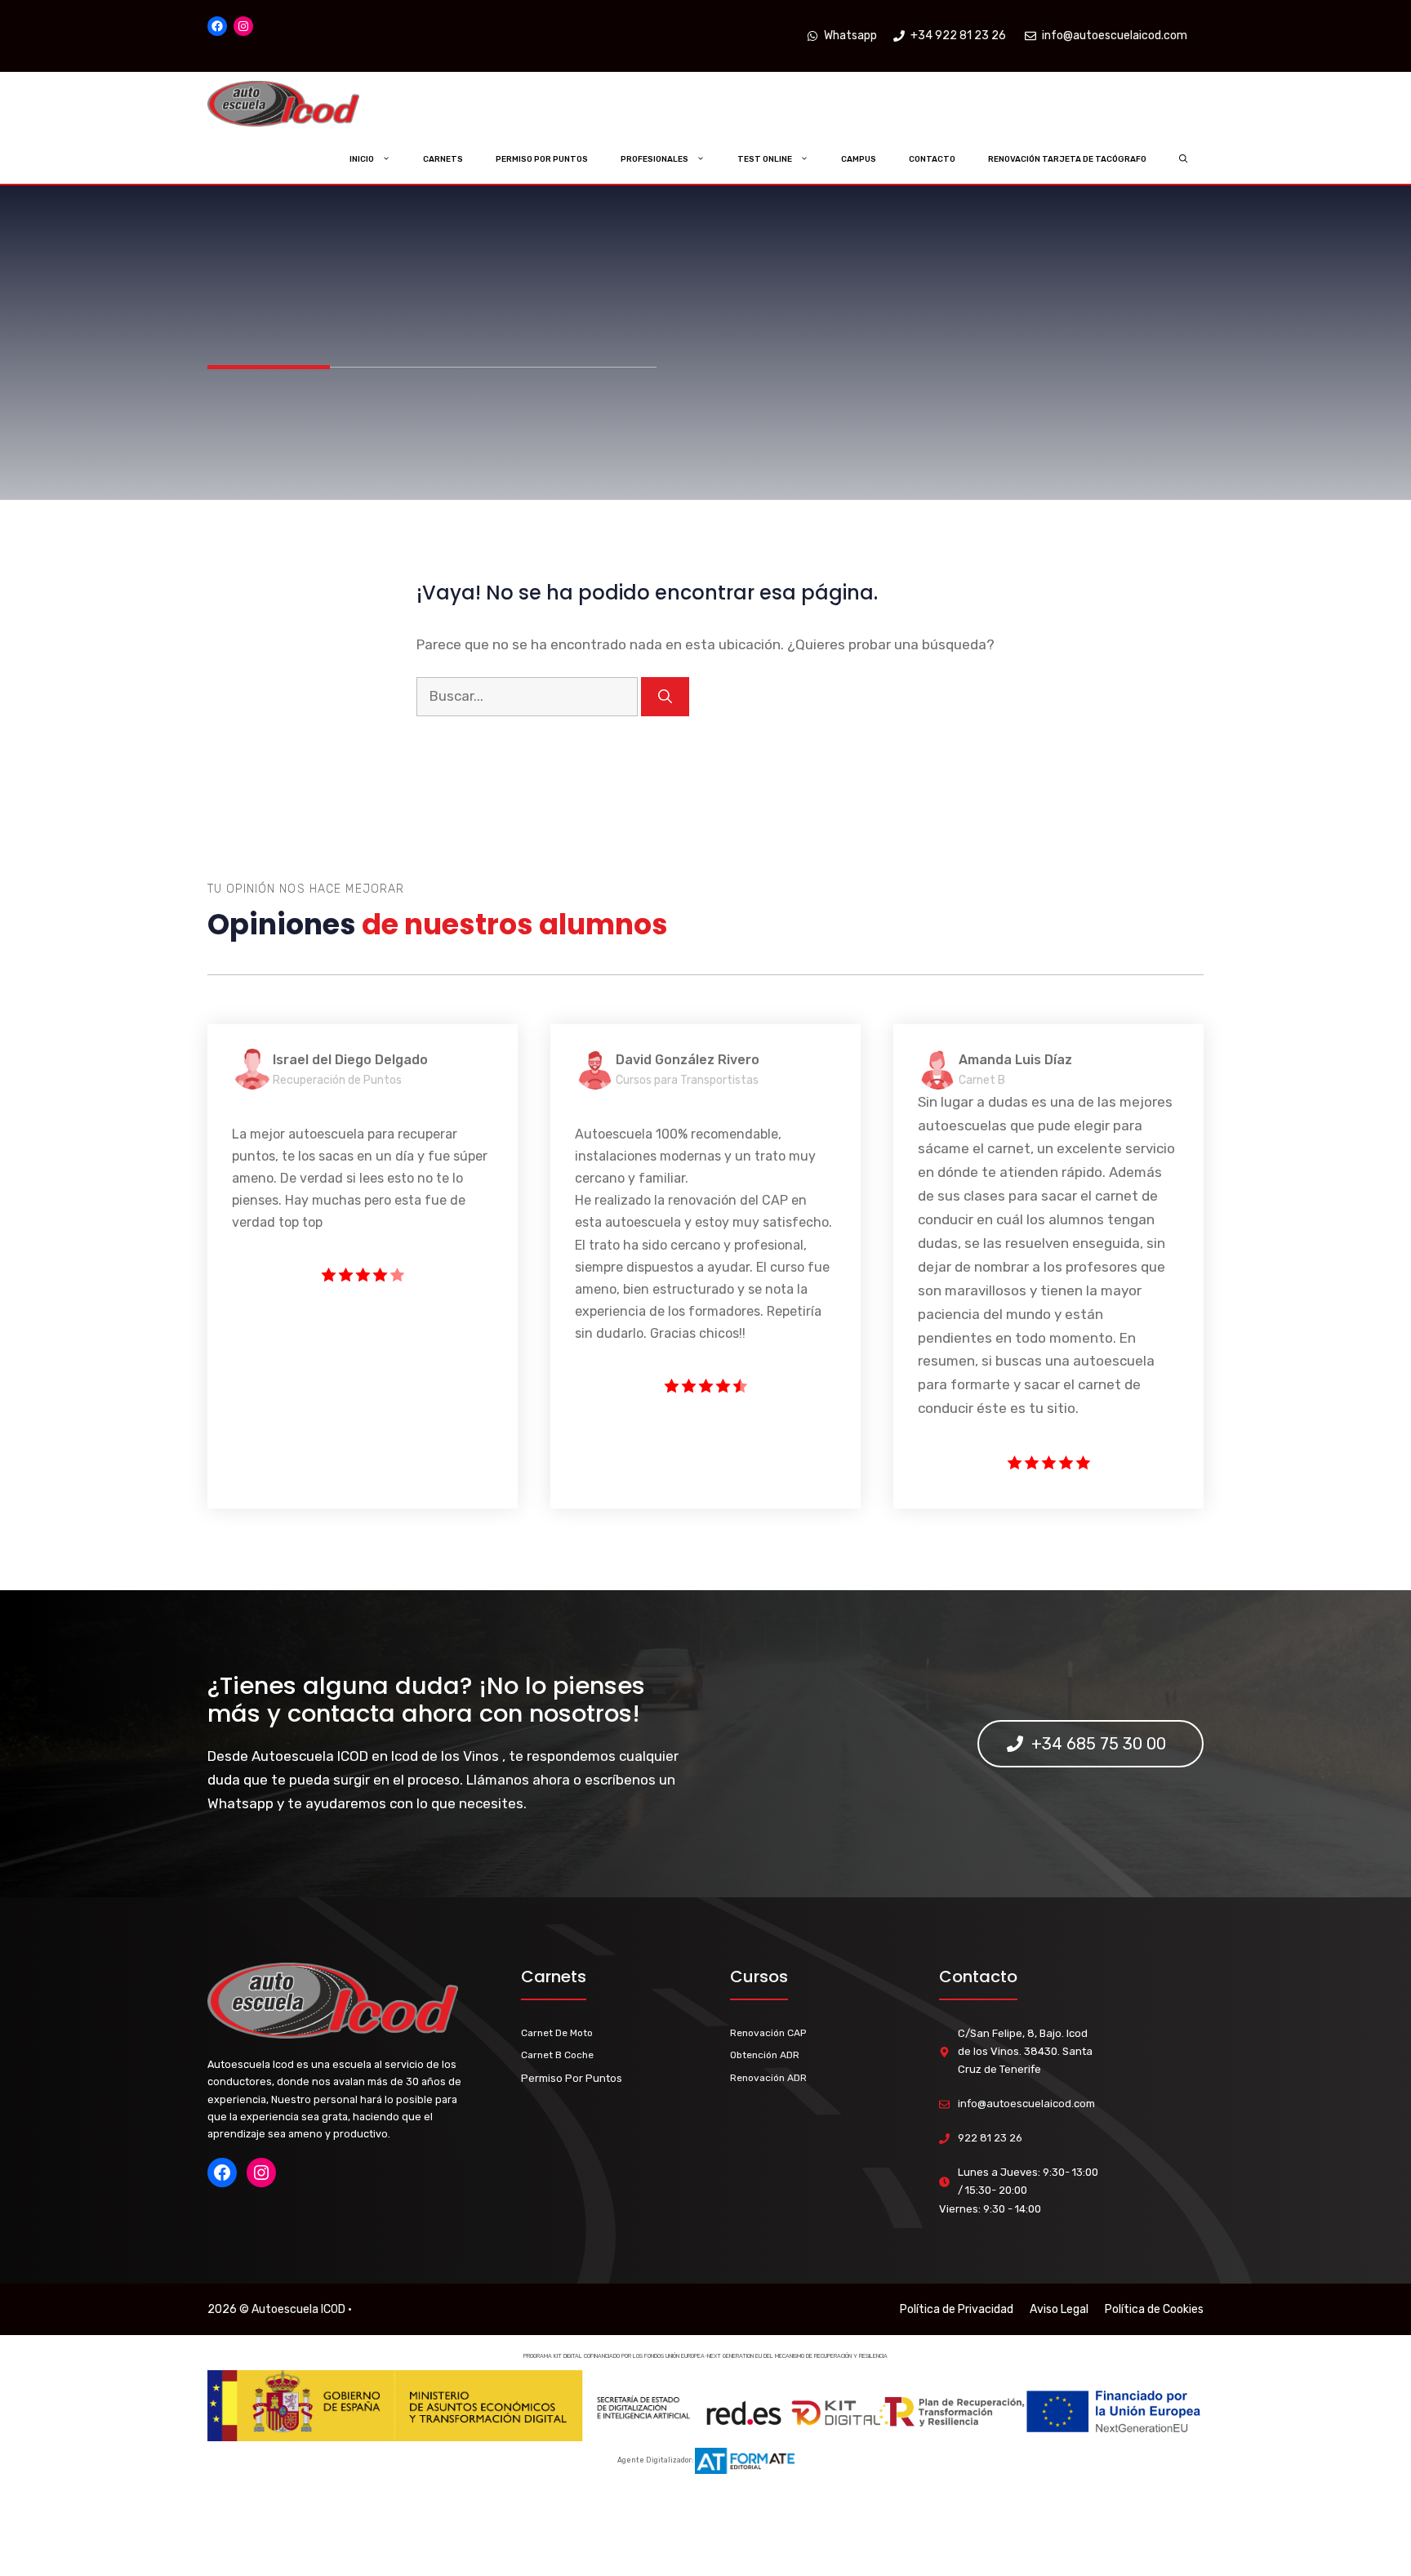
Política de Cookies (1154, 2309)
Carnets (443, 159)
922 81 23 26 (990, 2138)
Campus (859, 159)
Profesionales (654, 159)
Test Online (765, 159)
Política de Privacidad (957, 2309)
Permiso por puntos (542, 159)
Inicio (362, 159)
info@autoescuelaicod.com (1026, 2104)
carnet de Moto (557, 2033)
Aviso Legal (1059, 2309)
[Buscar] (665, 697)
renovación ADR (768, 2078)
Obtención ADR (765, 2055)
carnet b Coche (557, 2055)
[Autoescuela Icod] (316, 104)
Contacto (932, 159)
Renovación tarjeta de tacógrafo (1067, 159)
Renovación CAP (768, 2033)
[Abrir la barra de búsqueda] (1184, 159)
